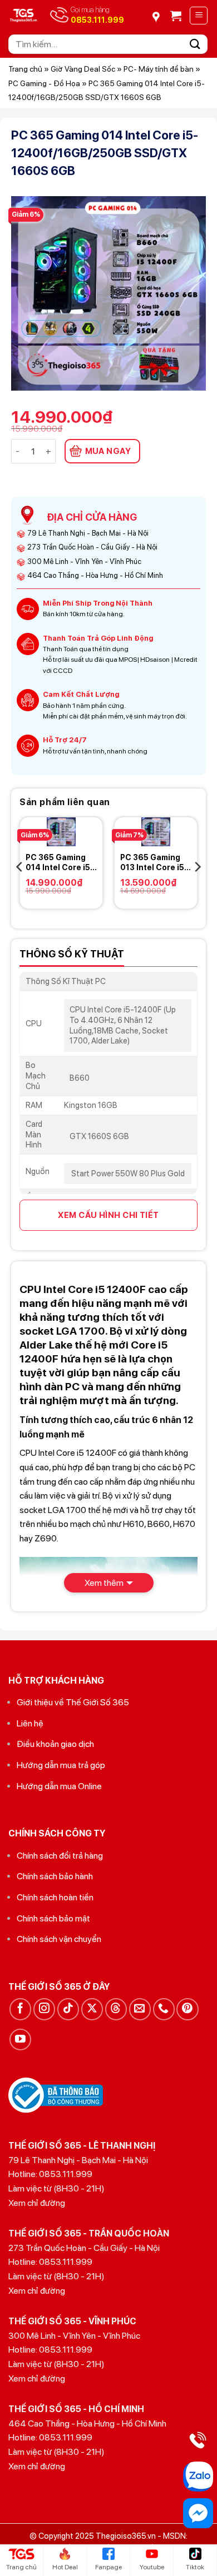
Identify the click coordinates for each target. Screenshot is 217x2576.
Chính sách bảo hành (55, 1876)
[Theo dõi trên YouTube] (20, 2040)
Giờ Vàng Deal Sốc (83, 69)
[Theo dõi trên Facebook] (20, 2009)
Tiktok (195, 2567)
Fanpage (108, 2567)
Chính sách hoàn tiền (55, 1897)
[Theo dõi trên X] (92, 2009)
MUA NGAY (108, 451)
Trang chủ (25, 69)
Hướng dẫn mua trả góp (61, 1765)
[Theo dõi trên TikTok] (68, 2009)
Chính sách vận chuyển (59, 1939)
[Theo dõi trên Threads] (116, 2009)
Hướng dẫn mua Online (59, 1786)
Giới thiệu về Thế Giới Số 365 (73, 1702)
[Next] (197, 867)
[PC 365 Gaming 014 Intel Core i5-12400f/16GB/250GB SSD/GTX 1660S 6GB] (61, 832)
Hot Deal (65, 2567)
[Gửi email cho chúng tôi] (140, 2009)
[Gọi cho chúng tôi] (164, 2009)
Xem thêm (104, 1583)
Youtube (152, 2567)
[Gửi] (195, 44)
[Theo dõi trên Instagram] (44, 2009)
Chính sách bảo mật (53, 1918)
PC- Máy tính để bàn (159, 69)
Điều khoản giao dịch (55, 1744)
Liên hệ (30, 1723)
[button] (176, 16)
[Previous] (20, 867)
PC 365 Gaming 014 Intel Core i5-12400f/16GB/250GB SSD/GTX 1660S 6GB (61, 863)
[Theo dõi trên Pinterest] (187, 2009)
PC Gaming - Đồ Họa (44, 83)
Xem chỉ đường (37, 2203)
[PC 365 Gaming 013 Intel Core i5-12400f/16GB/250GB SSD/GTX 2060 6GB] (156, 832)
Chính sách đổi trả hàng (60, 1856)
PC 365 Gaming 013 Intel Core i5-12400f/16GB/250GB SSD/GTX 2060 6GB (156, 863)
